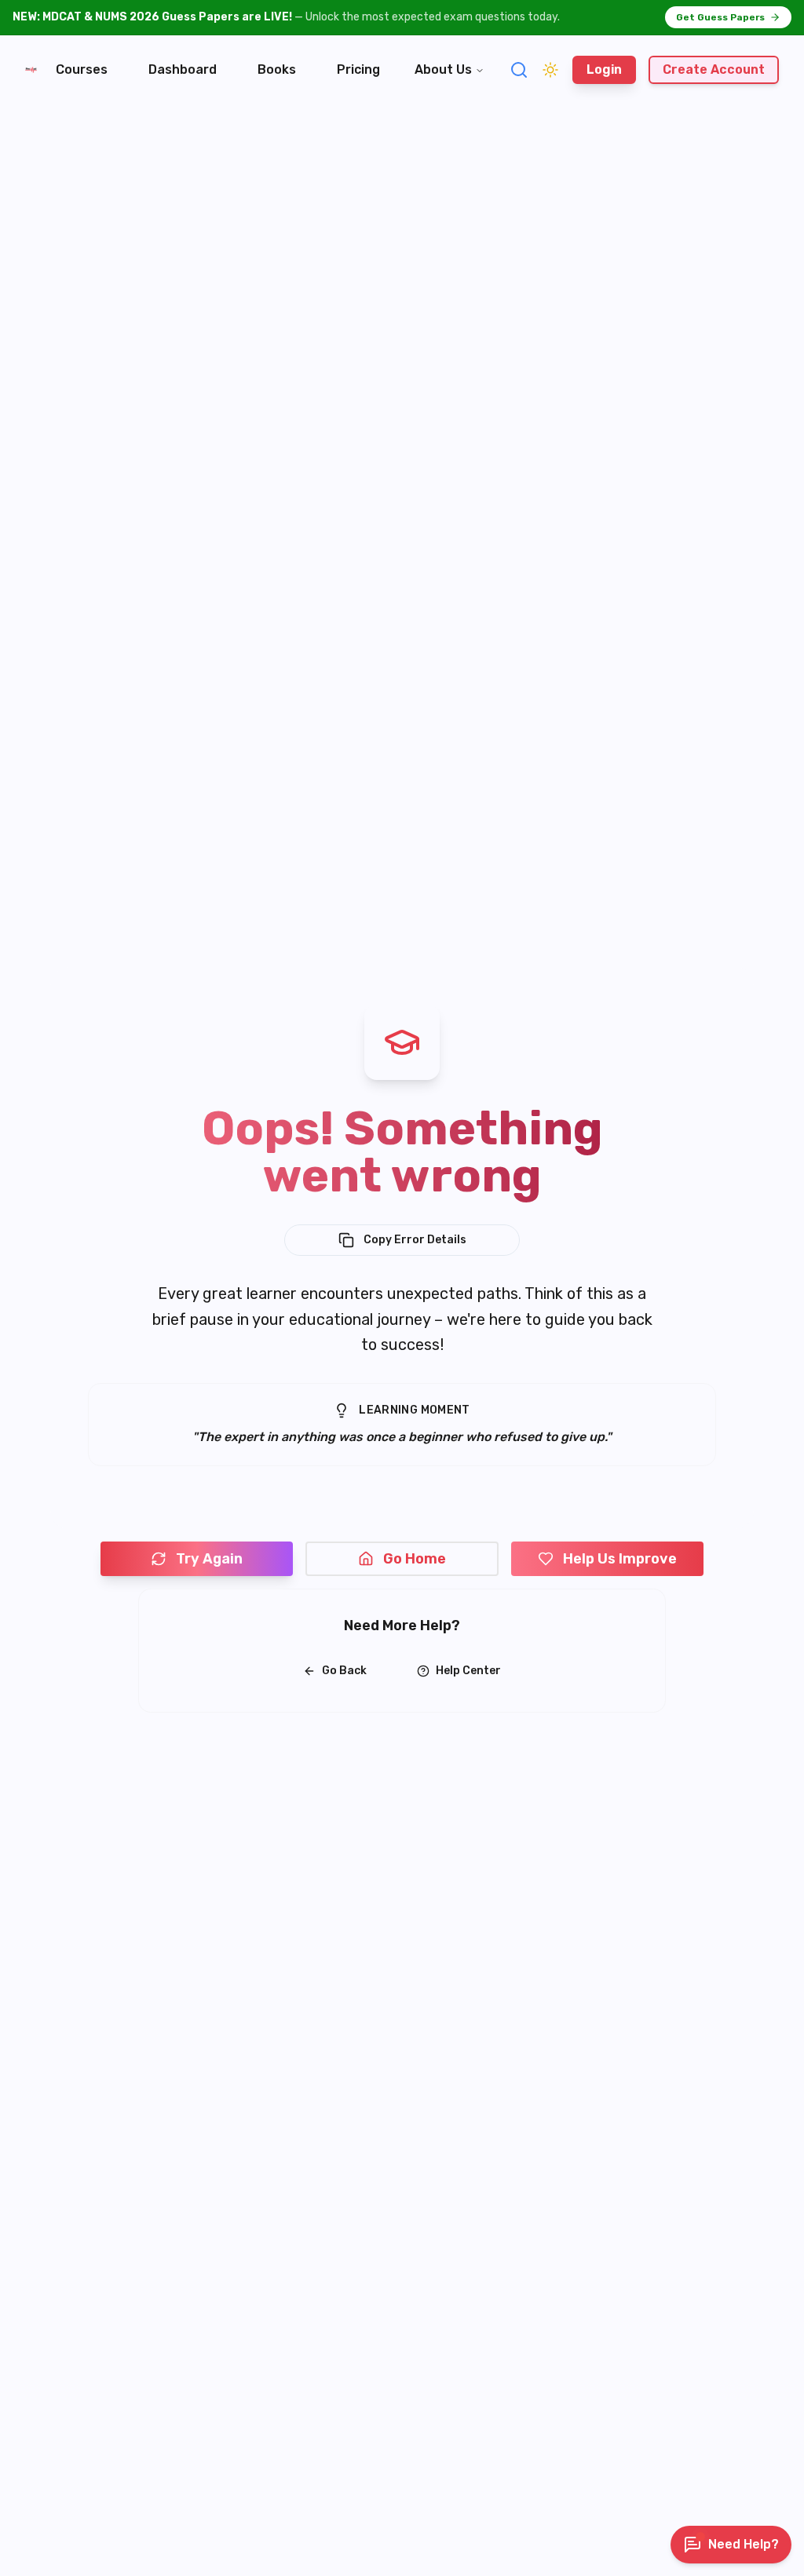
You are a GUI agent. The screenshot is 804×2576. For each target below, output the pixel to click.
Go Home (415, 1559)
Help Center (468, 1671)
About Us (443, 69)
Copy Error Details (415, 1240)
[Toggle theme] (550, 70)
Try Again (209, 1559)
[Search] (519, 70)
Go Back (344, 1671)
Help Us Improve (620, 1559)
